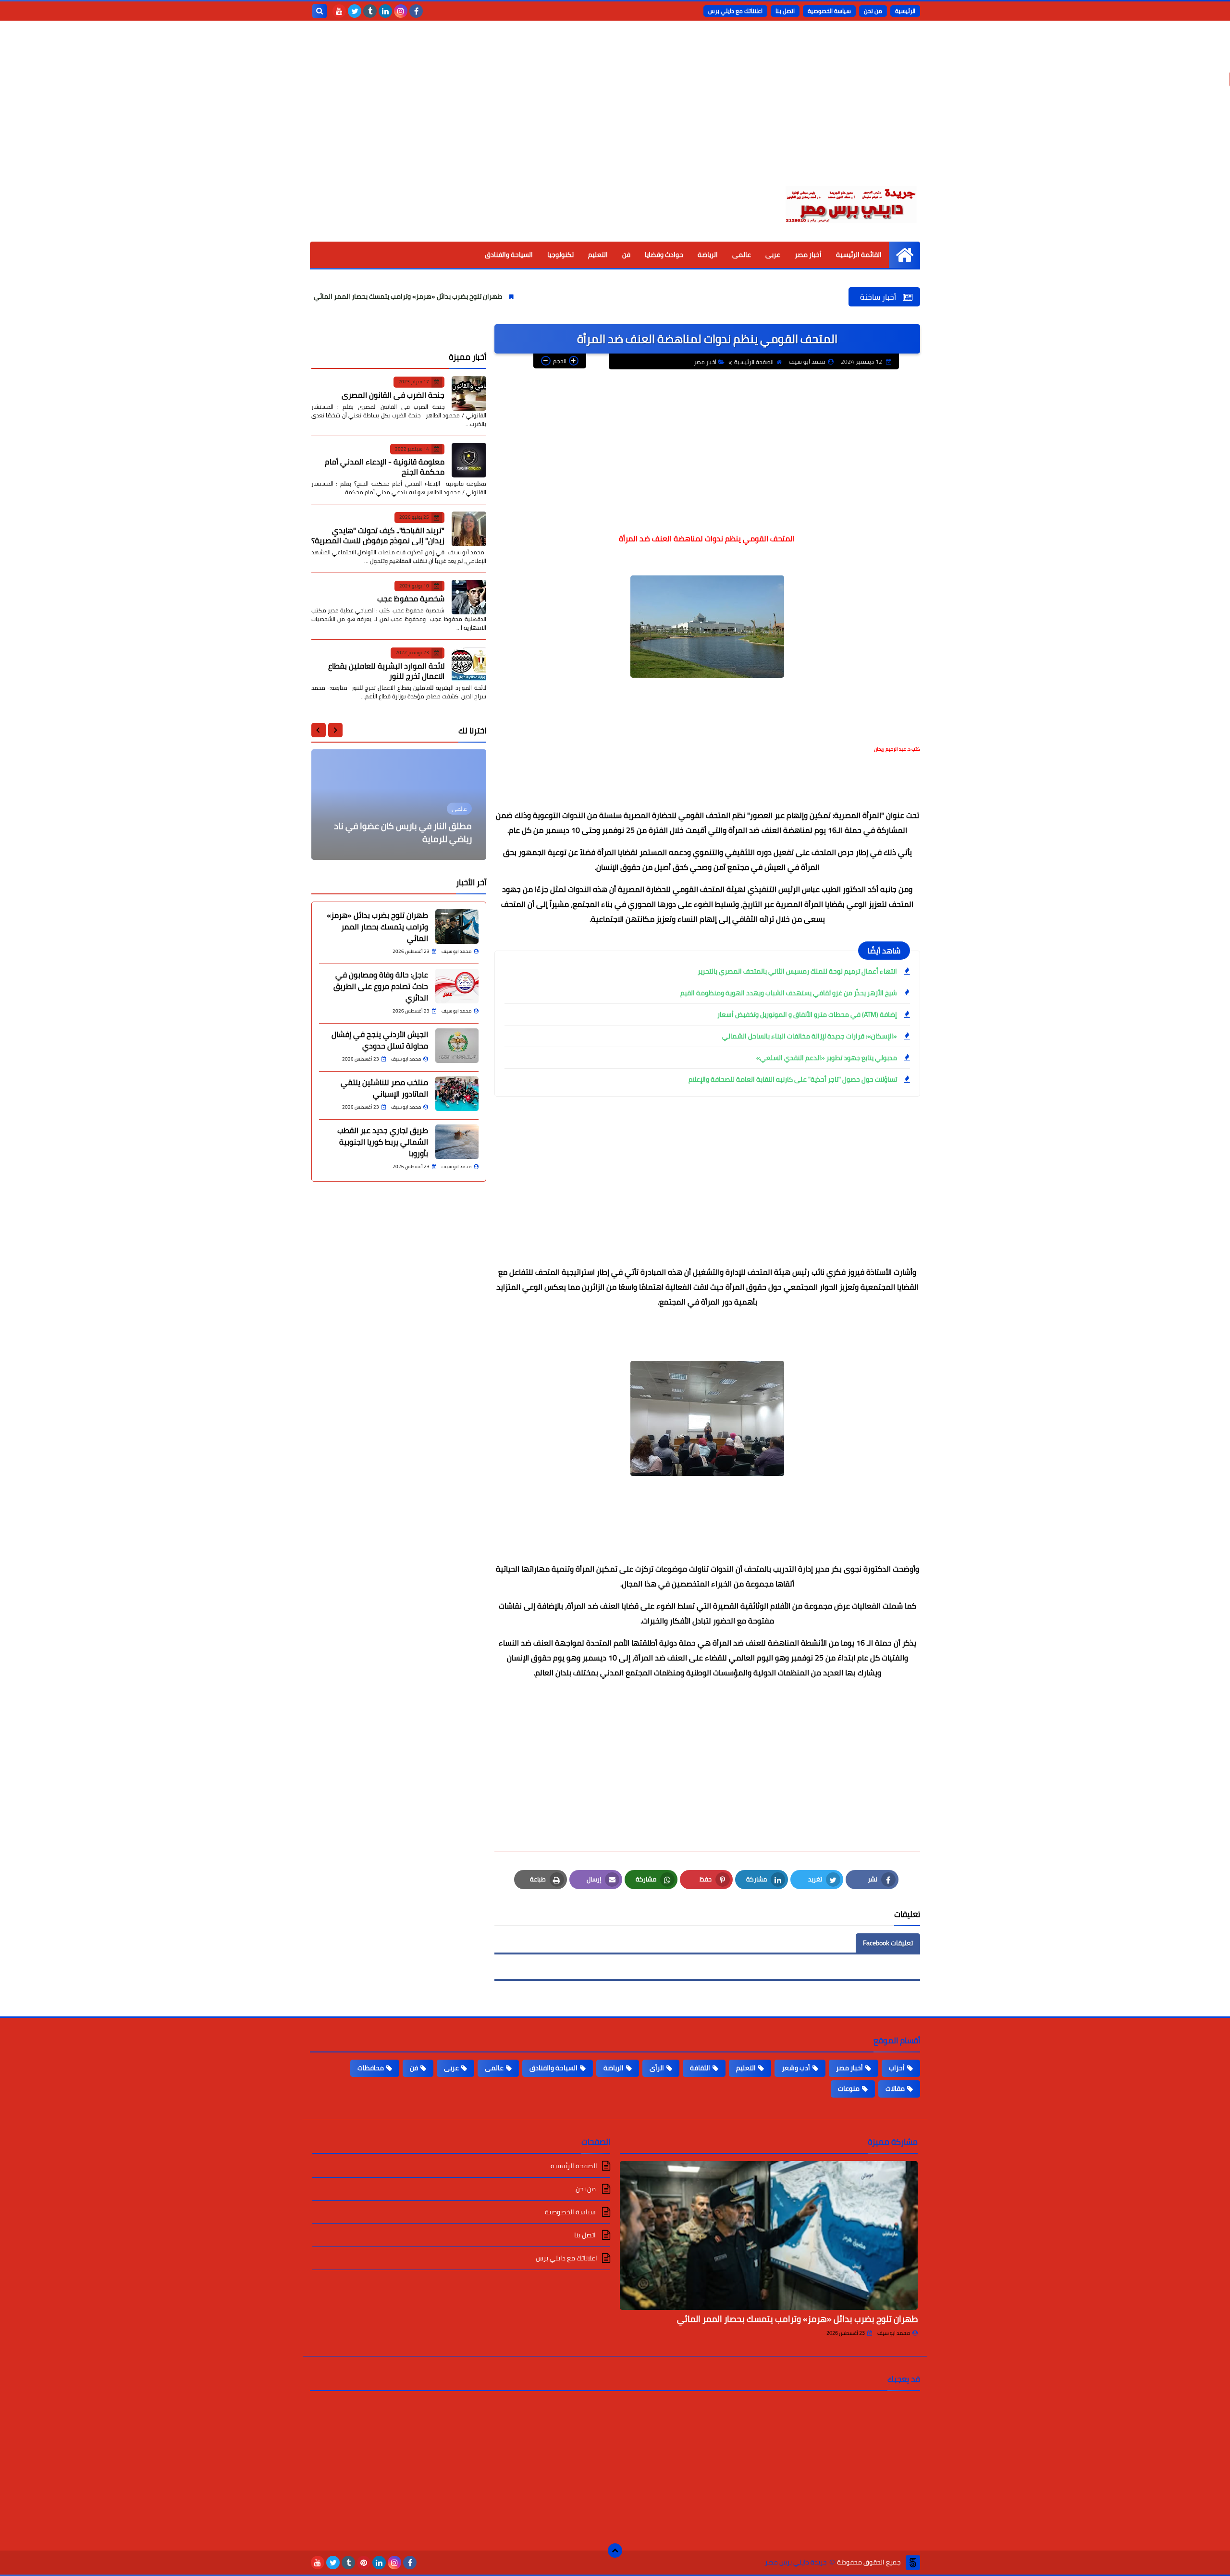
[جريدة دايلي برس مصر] (850, 203)
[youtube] (339, 11)
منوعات (849, 2088)
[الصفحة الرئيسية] (904, 255)
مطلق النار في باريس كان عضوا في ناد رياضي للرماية (403, 832)
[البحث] (320, 11)
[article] (399, 805)
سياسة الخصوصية (829, 11)
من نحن (873, 11)
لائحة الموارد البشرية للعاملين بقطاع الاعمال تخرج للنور (386, 670)
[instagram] (401, 11)
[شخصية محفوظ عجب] (469, 597)
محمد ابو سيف (894, 2333)
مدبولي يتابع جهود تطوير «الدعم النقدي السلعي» (827, 1058)
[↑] (615, 2551)
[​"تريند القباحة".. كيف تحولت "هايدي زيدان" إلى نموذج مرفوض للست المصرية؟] (469, 529)
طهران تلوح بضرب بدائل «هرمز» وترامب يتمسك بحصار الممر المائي (499, 296)
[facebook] (416, 11)
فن (626, 255)
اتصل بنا (785, 11)
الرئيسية (905, 11)
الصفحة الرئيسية (754, 362)
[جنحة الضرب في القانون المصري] (469, 393)
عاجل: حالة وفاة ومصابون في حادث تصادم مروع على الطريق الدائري (381, 986)
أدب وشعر (796, 2068)
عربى (773, 255)
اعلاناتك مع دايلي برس (735, 11)
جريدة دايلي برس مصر (796, 2562)
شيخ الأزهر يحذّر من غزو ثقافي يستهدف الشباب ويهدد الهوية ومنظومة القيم (789, 993)
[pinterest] (364, 2563)
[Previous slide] (335, 730)
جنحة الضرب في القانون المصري (393, 394)
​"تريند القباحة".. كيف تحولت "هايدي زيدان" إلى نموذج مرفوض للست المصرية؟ (378, 535)
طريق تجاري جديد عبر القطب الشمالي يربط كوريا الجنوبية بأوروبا (383, 1142)
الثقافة (700, 2068)
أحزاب (897, 2068)
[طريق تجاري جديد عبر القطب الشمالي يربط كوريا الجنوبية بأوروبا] (457, 1142)
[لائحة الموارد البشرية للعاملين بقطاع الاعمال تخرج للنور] (469, 664)
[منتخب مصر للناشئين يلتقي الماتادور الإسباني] (457, 1094)
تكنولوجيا (560, 255)
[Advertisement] (615, 110)
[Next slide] (319, 730)
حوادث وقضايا (664, 255)
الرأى (657, 2068)
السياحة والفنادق (509, 255)
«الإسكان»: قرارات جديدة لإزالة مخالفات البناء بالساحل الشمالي (810, 1036)
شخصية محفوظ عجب (411, 598)
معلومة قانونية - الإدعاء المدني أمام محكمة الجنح (385, 467)
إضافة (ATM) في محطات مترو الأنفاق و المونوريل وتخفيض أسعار (807, 1014)
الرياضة (708, 255)
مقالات (895, 2088)
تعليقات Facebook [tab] (888, 1943)
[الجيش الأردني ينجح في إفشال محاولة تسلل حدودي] (457, 1046)
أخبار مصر (808, 255)
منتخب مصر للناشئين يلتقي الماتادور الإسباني (384, 1088)
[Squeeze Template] (913, 2563)
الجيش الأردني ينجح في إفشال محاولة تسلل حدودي (380, 1040)
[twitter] (355, 11)
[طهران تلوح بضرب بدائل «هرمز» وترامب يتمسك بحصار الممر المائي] (457, 927)
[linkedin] (385, 11)
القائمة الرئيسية (859, 255)
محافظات (371, 2068)
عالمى (742, 255)
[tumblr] (370, 11)
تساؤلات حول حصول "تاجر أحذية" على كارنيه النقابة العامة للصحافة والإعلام (793, 1079)
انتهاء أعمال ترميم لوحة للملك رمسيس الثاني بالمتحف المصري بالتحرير (797, 971)
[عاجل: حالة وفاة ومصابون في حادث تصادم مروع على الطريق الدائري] (457, 986)
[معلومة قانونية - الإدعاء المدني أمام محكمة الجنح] (469, 460)
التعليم (598, 255)
